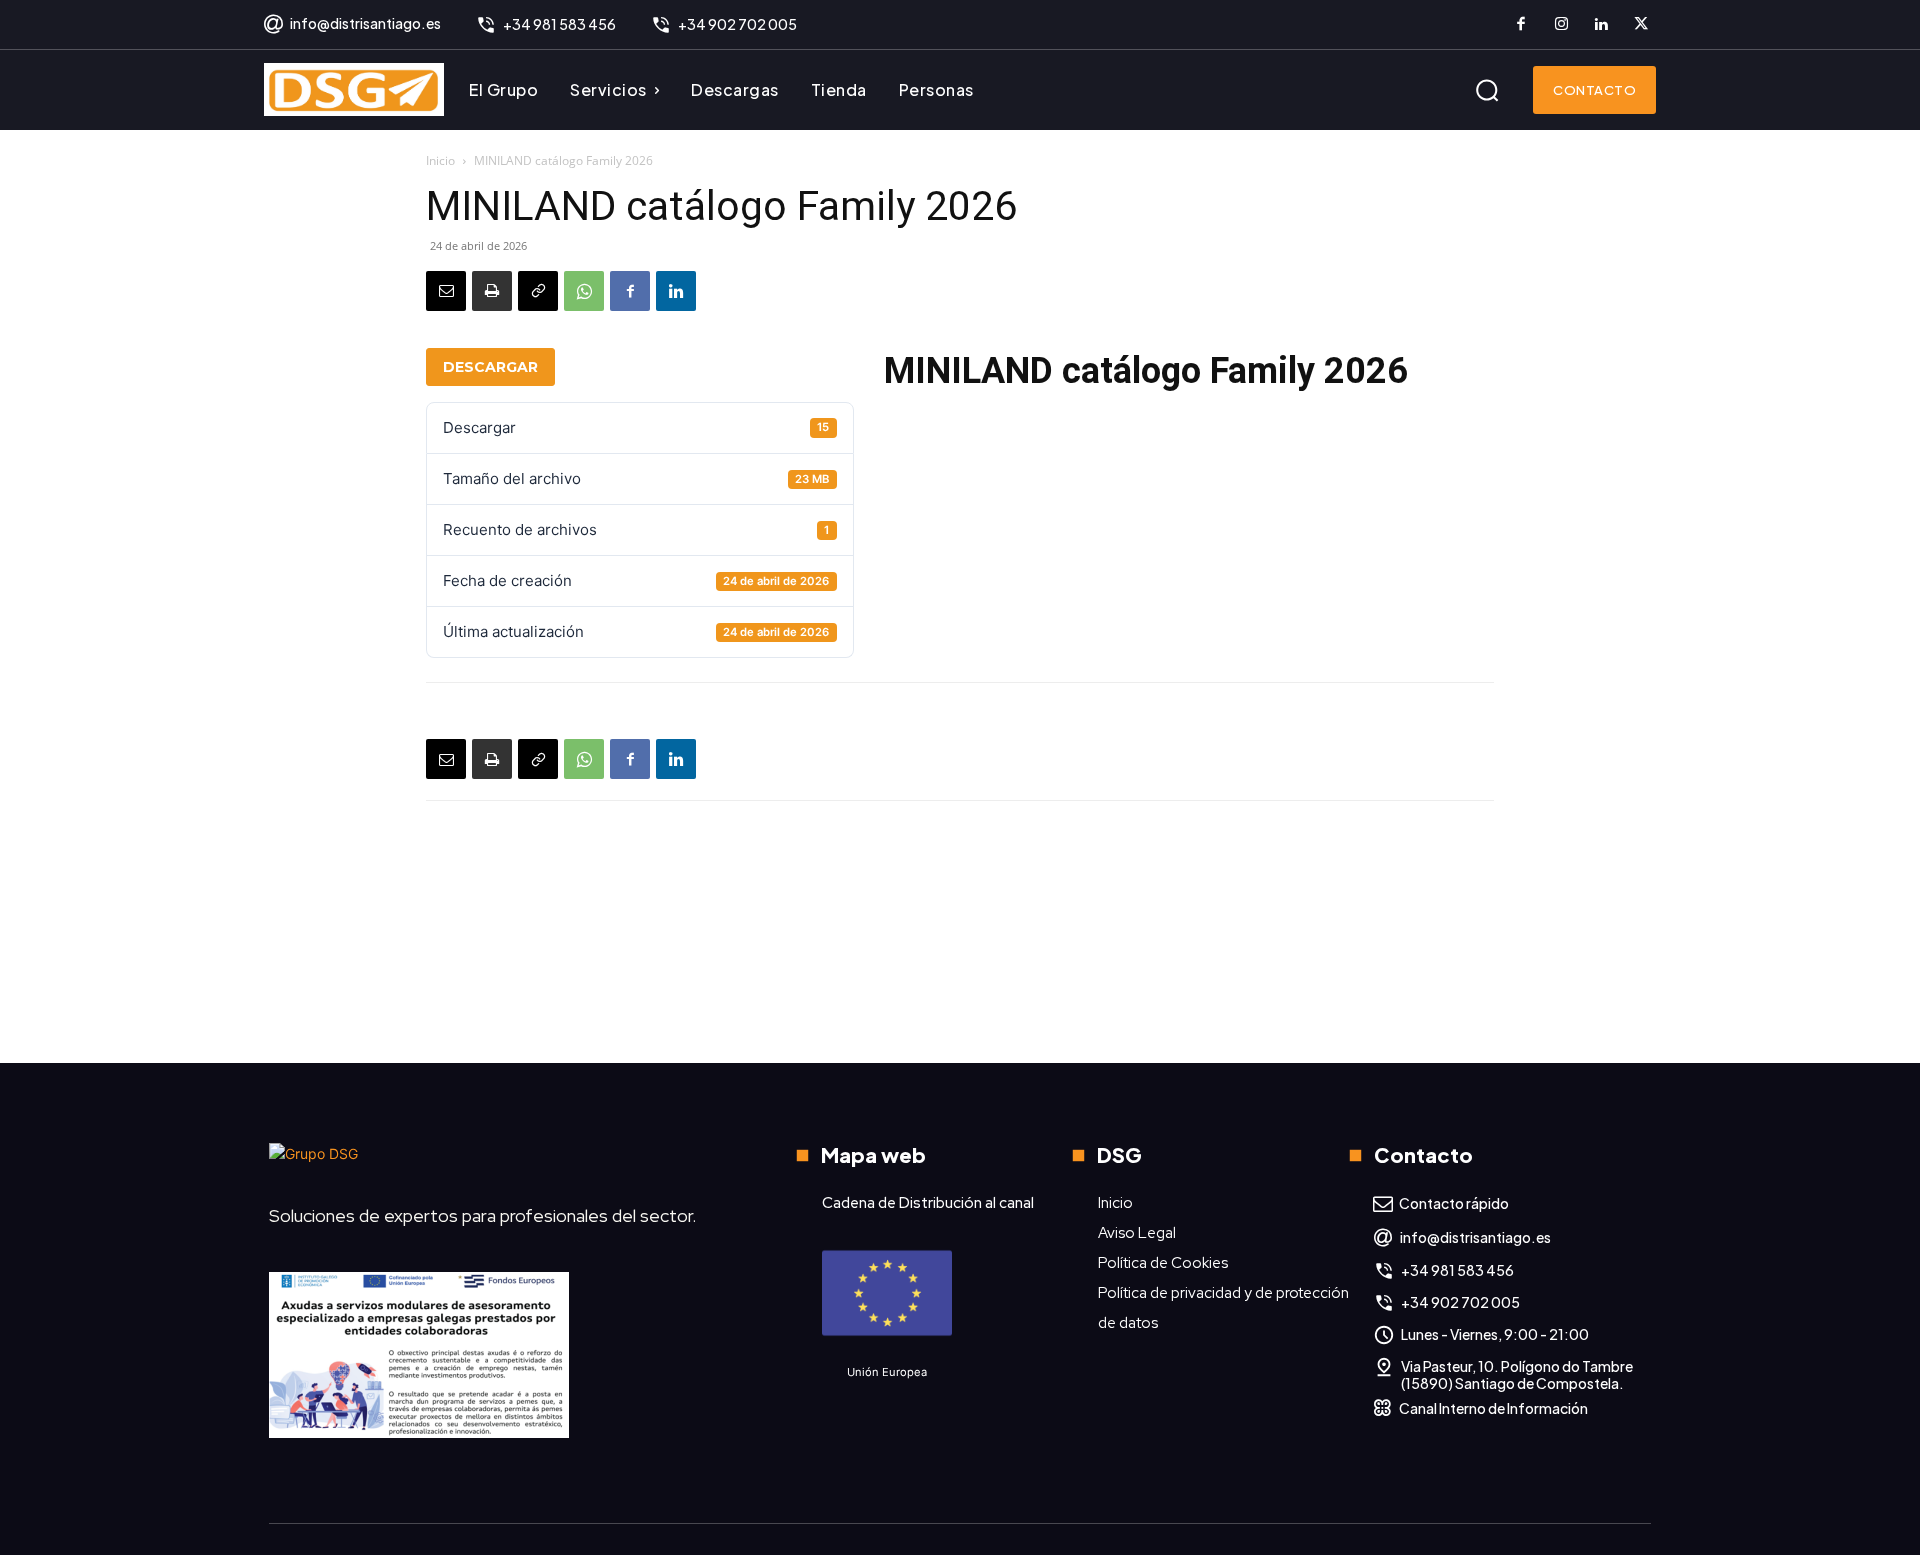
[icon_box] (351, 25)
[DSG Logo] (354, 89)
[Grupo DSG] (495, 1161)
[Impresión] (492, 291)
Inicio (440, 160)
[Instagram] (1561, 25)
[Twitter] (1641, 25)
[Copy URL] (538, 291)
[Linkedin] (1601, 25)
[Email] (446, 291)
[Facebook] (1521, 25)
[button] (1487, 90)
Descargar (490, 367)
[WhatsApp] (584, 291)
